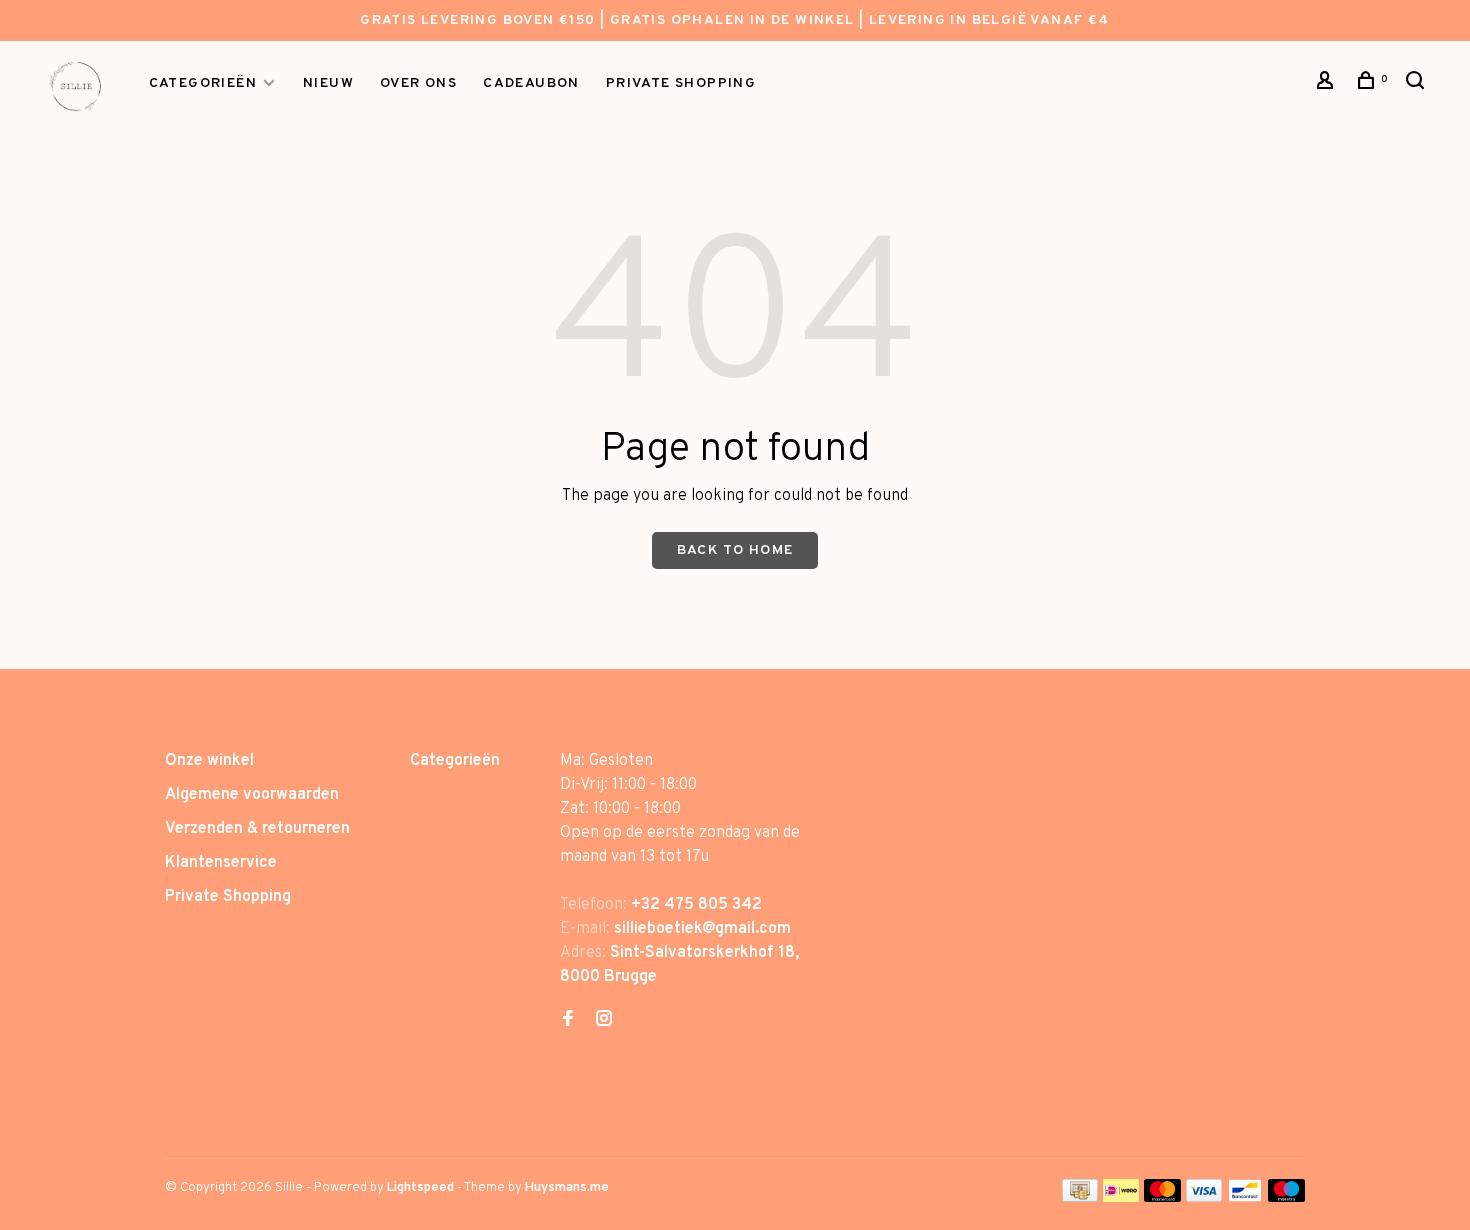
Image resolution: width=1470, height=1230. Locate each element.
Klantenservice (221, 863)
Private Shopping (228, 897)
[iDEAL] (1121, 1198)
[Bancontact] (1245, 1198)
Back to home (735, 550)
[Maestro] (1286, 1198)
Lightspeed (420, 1188)
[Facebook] (568, 1021)
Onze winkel (209, 761)
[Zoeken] (1418, 84)
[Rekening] (1328, 84)
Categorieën (203, 83)
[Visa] (1204, 1198)
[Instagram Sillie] (604, 1021)
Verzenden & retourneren (257, 829)
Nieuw (328, 83)
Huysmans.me (567, 1188)
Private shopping (681, 83)
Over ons (418, 83)
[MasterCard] (1162, 1198)
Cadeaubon (531, 83)
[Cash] (1080, 1198)
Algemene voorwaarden (252, 795)
